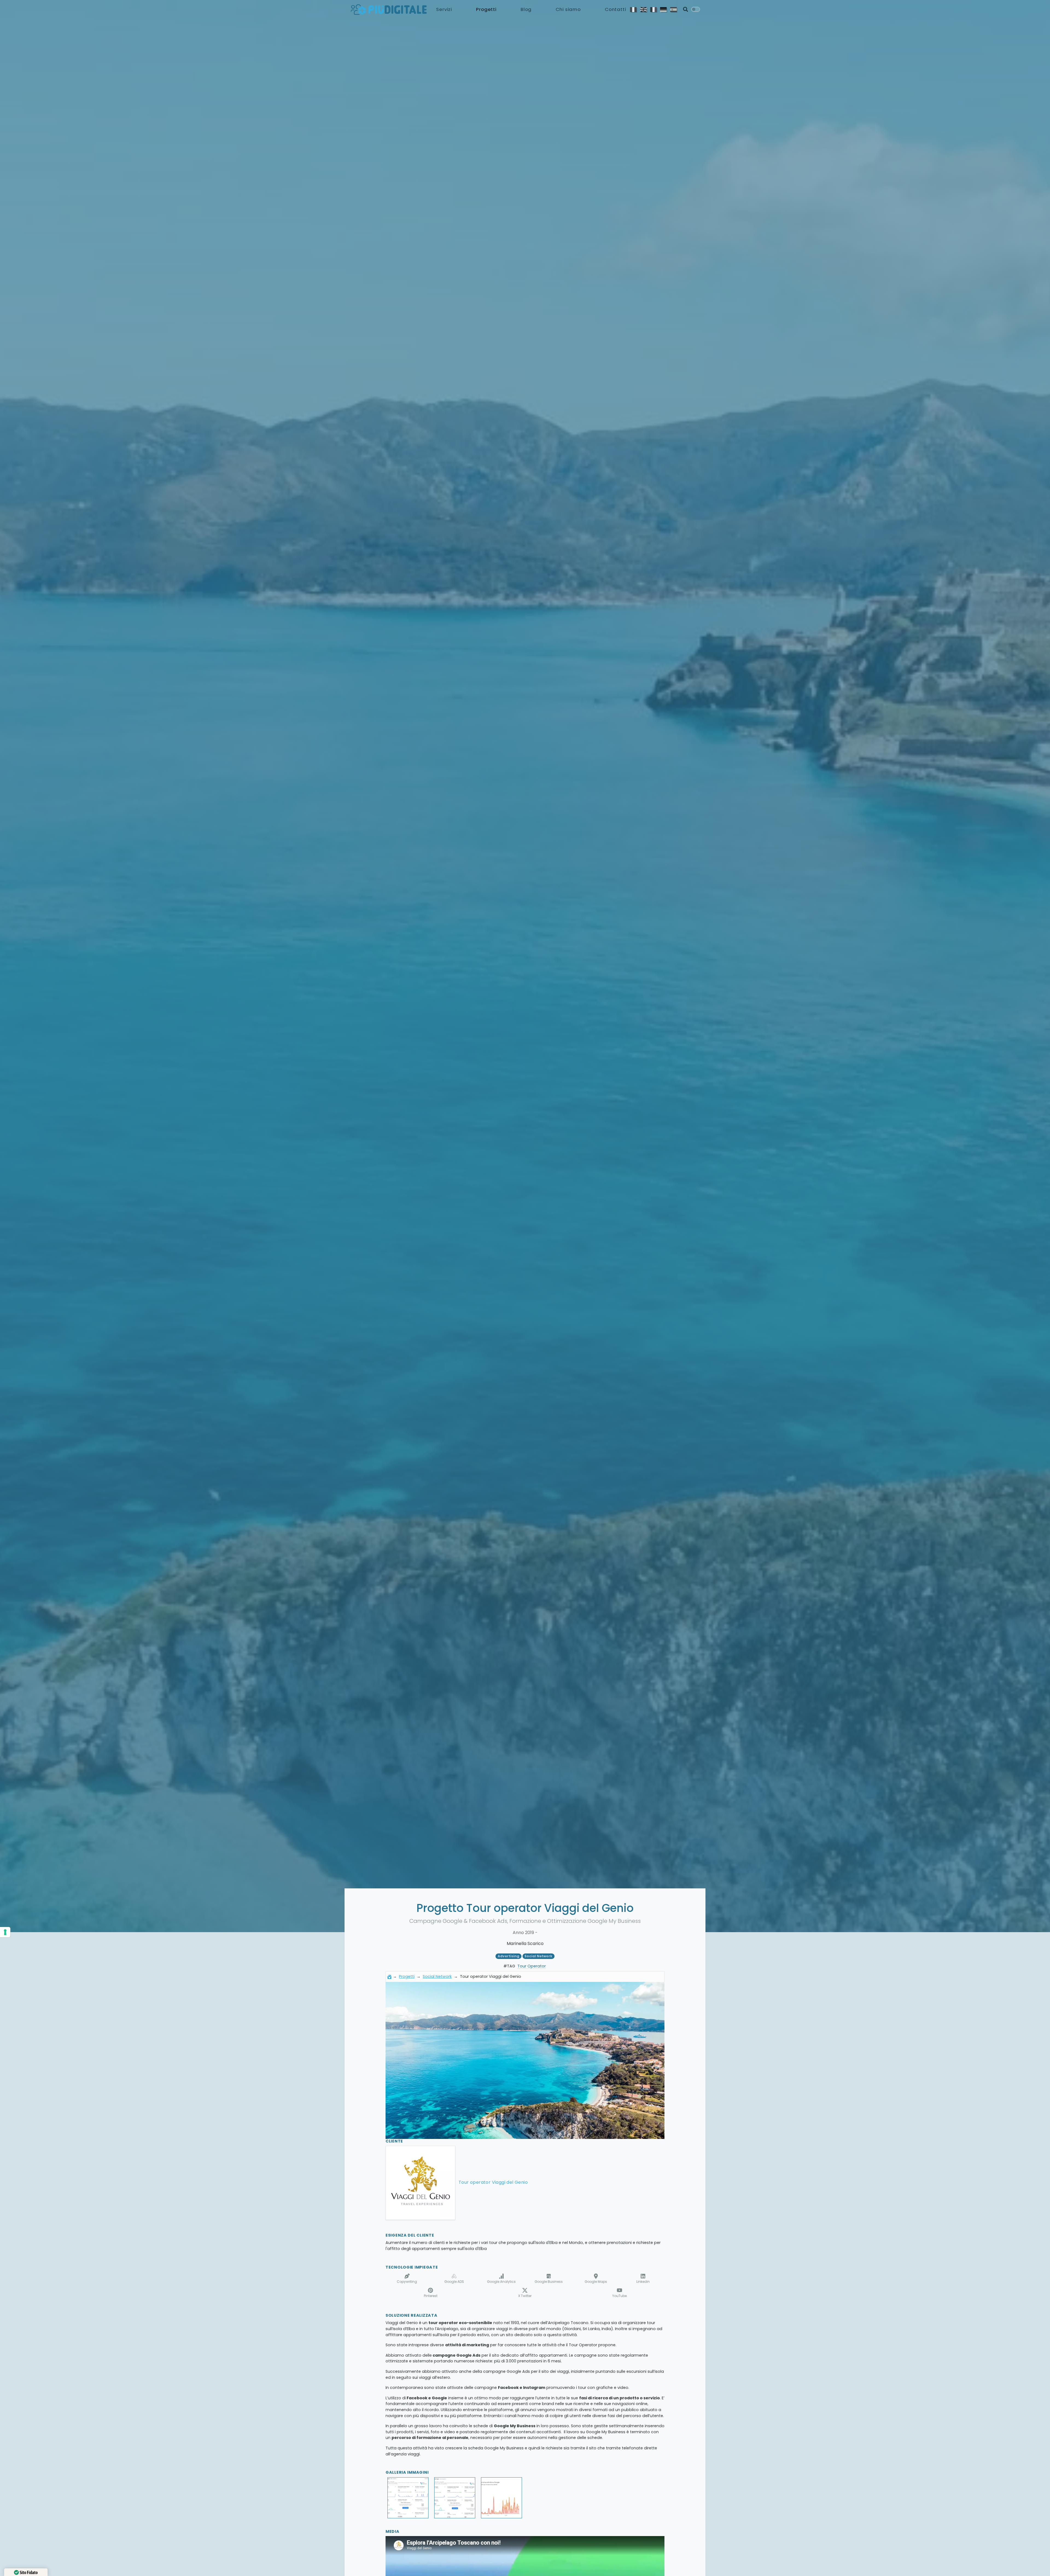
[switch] (696, 9)
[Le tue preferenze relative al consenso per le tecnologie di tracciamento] (5, 1932)
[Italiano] (633, 9)
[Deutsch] (663, 9)
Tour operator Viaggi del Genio (493, 2182)
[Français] (653, 9)
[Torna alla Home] (389, 1976)
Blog (526, 9)
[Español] (674, 9)
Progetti (486, 9)
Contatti (616, 9)
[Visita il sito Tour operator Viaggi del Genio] (420, 2183)
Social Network (437, 1976)
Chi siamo (568, 9)
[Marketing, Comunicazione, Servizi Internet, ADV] (389, 9)
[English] (643, 9)
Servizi (444, 9)
